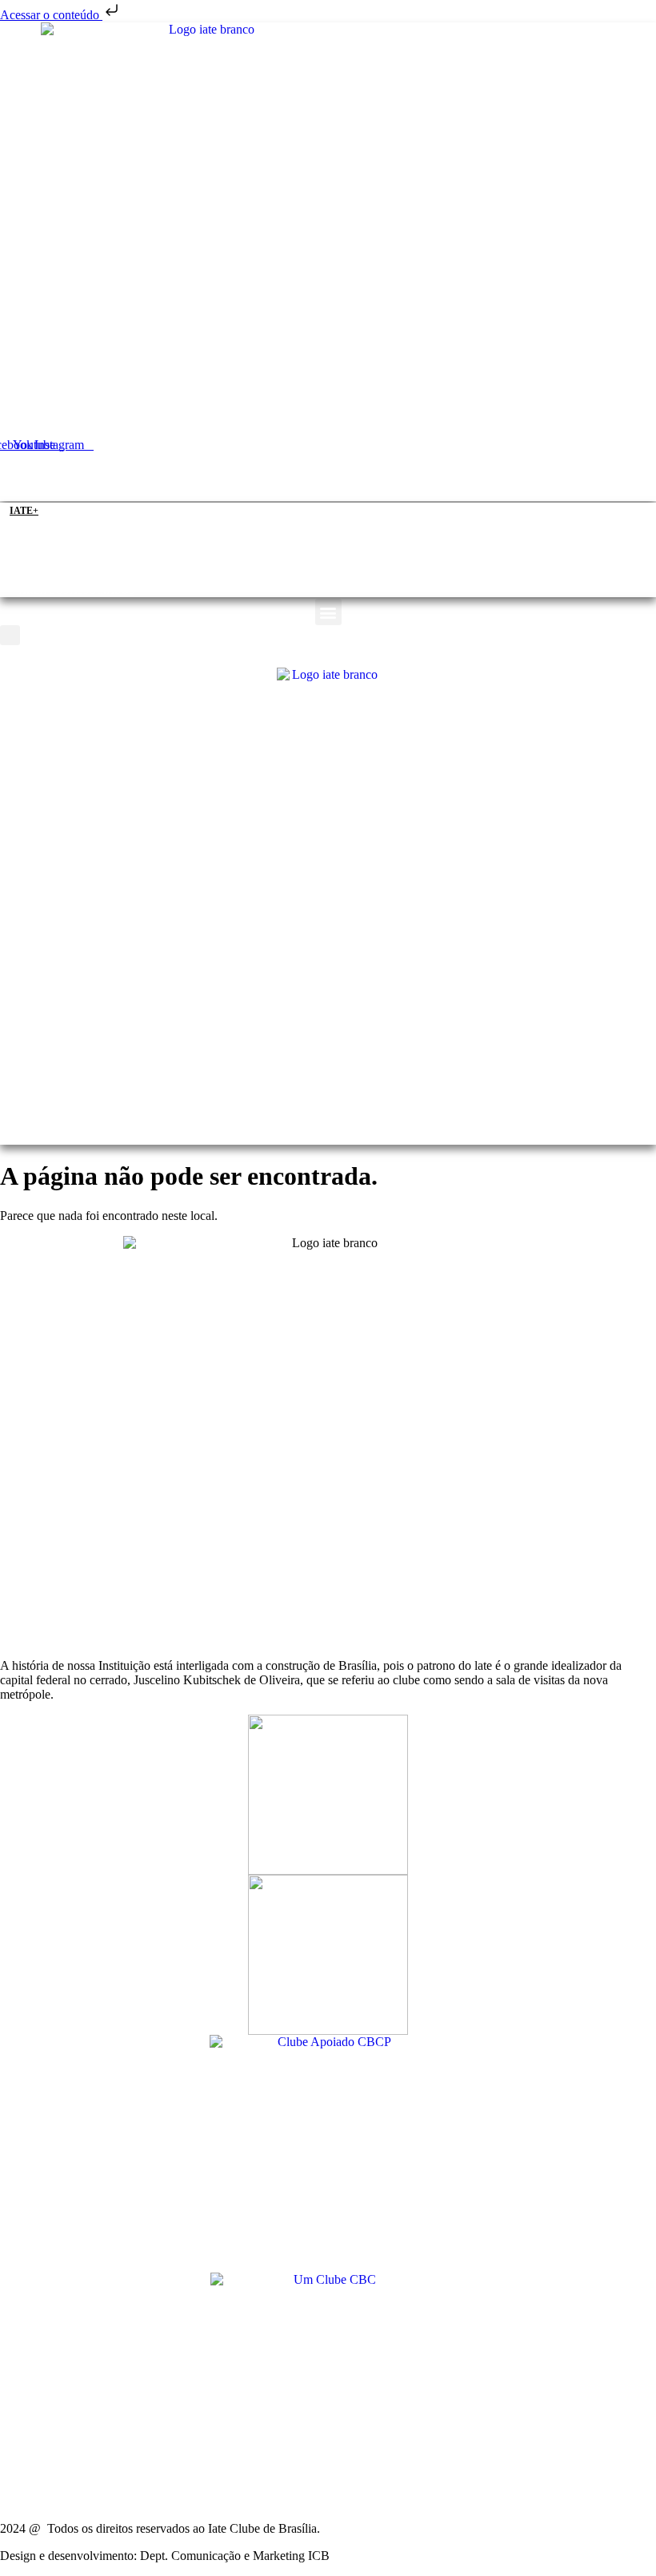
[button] (328, 491)
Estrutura (258, 469)
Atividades (347, 469)
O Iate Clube (50, 469)
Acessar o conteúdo (51, 15)
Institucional (157, 469)
